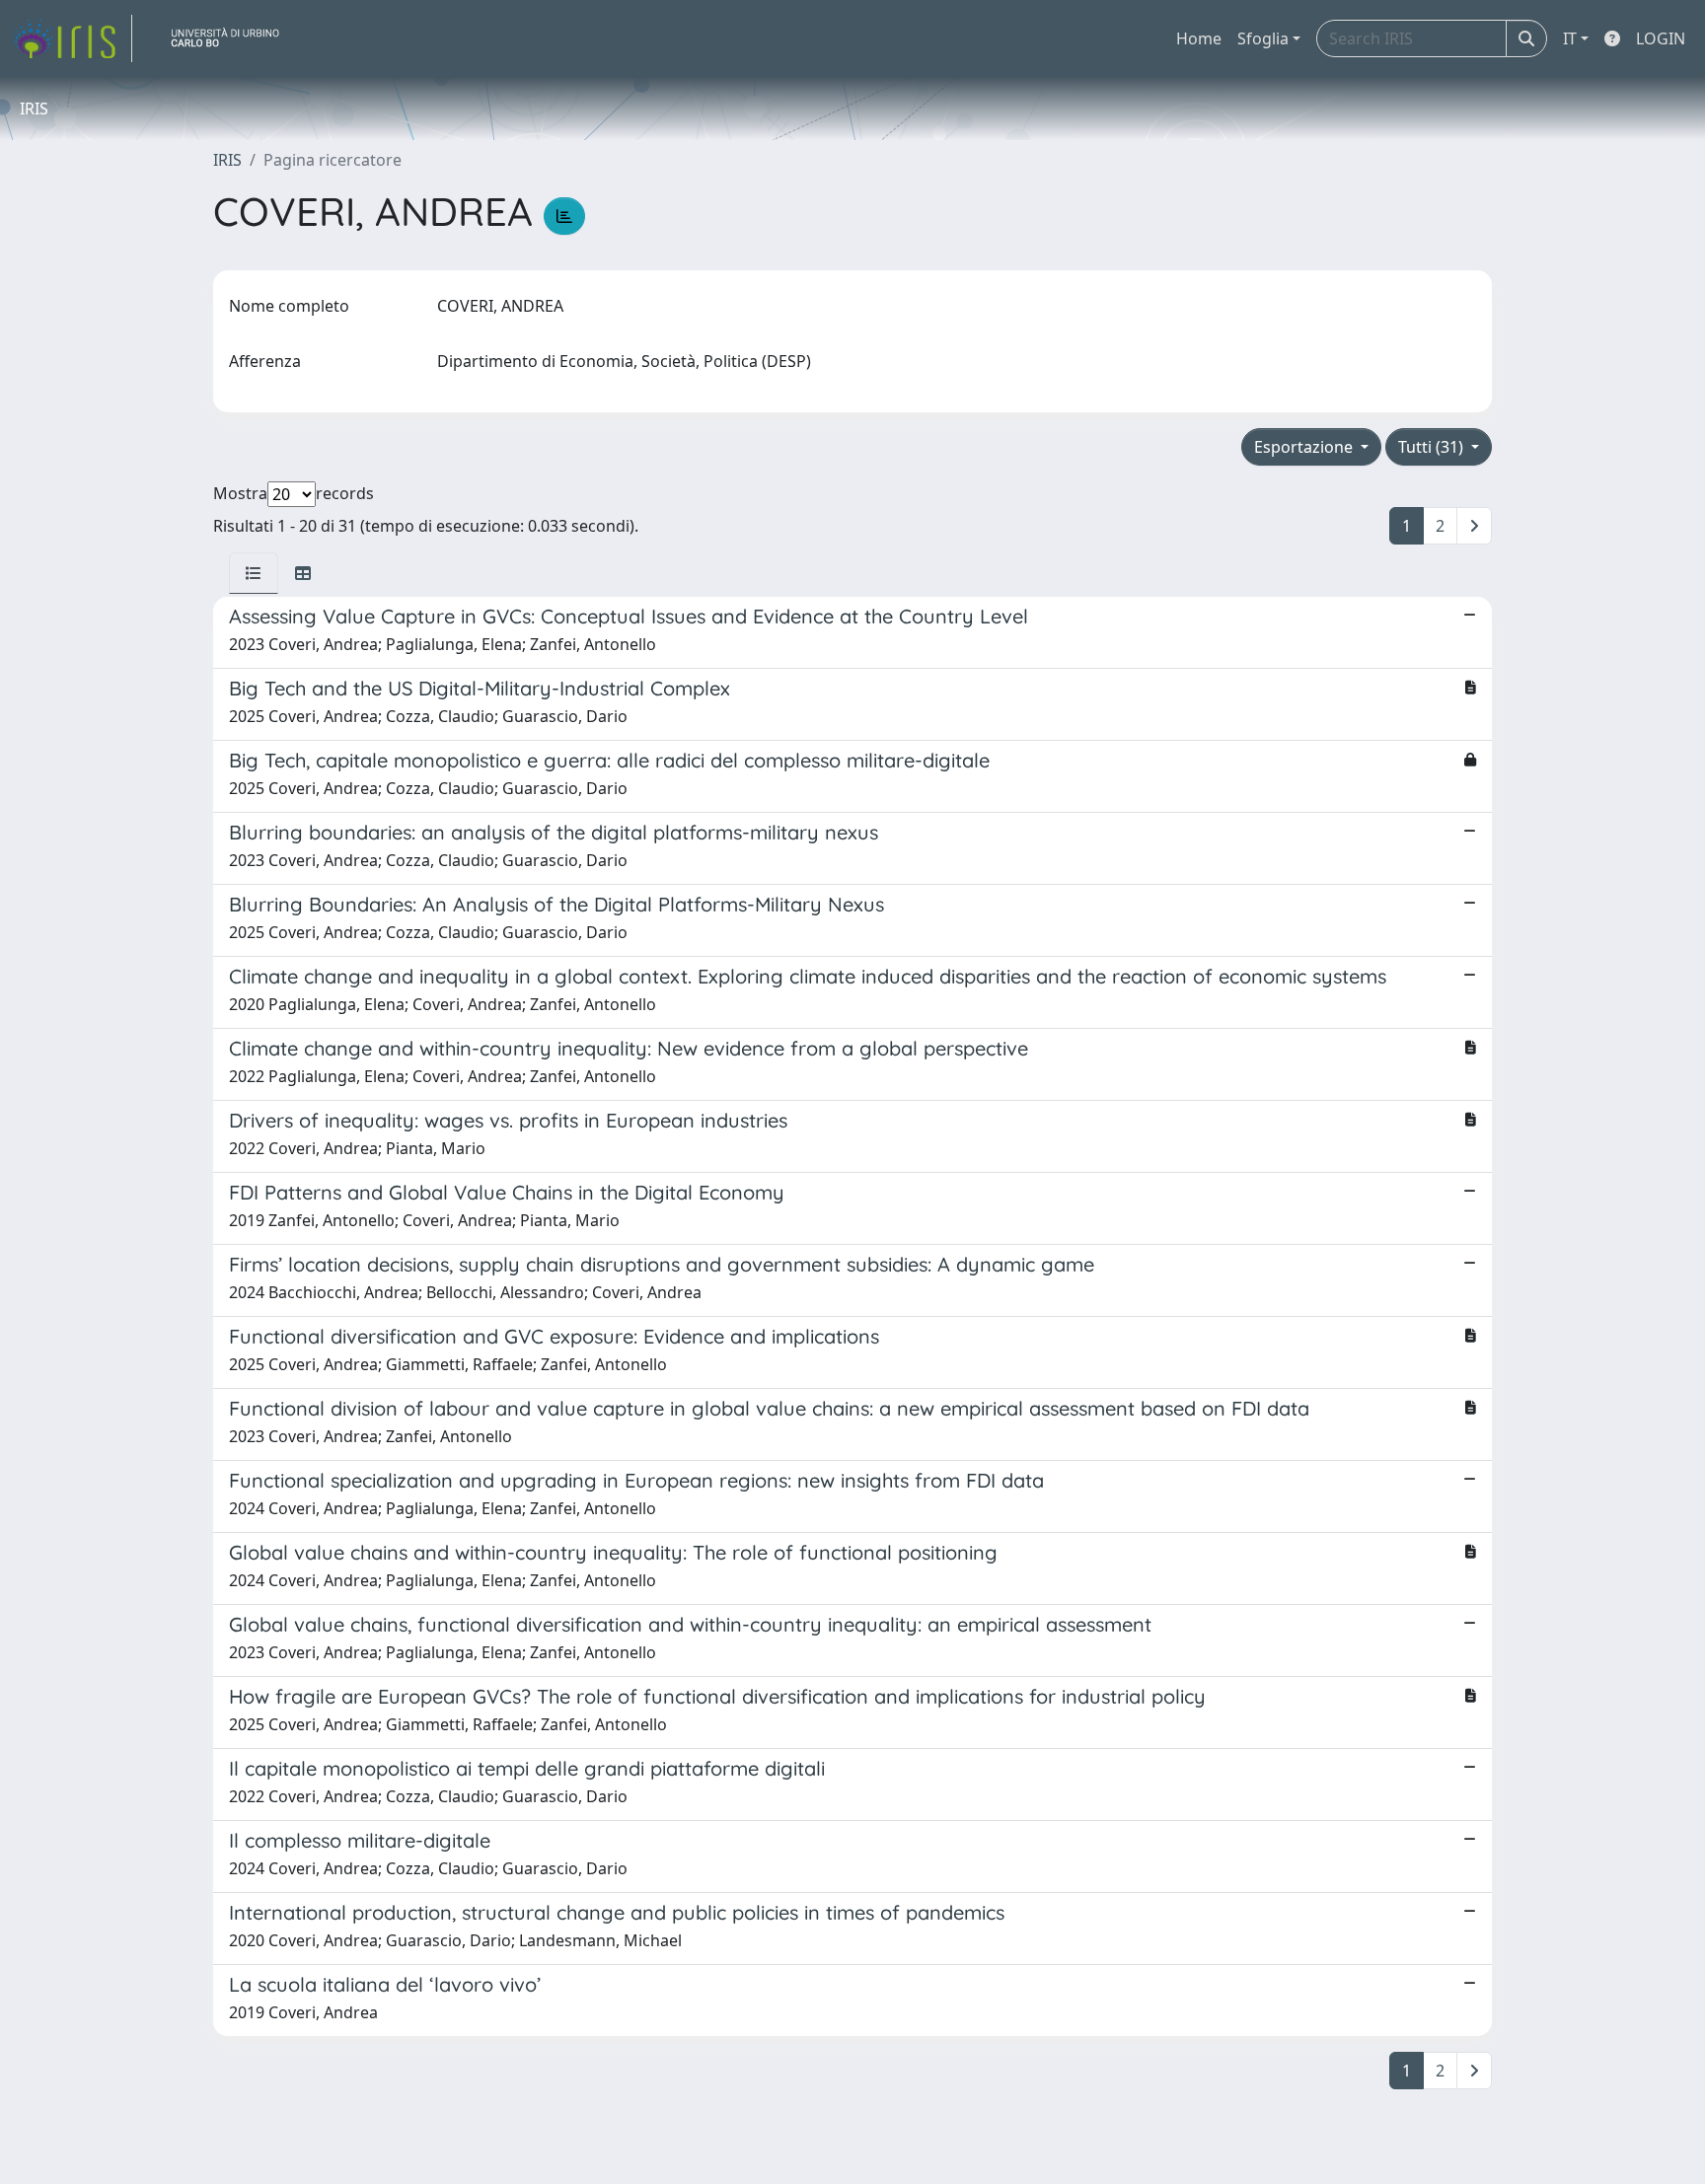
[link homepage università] (233, 38)
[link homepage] (72, 38)
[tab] (254, 573)
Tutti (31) (1433, 447)
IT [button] (1570, 38)
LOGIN (1661, 38)
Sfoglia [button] (1263, 38)
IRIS (227, 160)
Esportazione (1305, 447)
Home (1199, 38)
